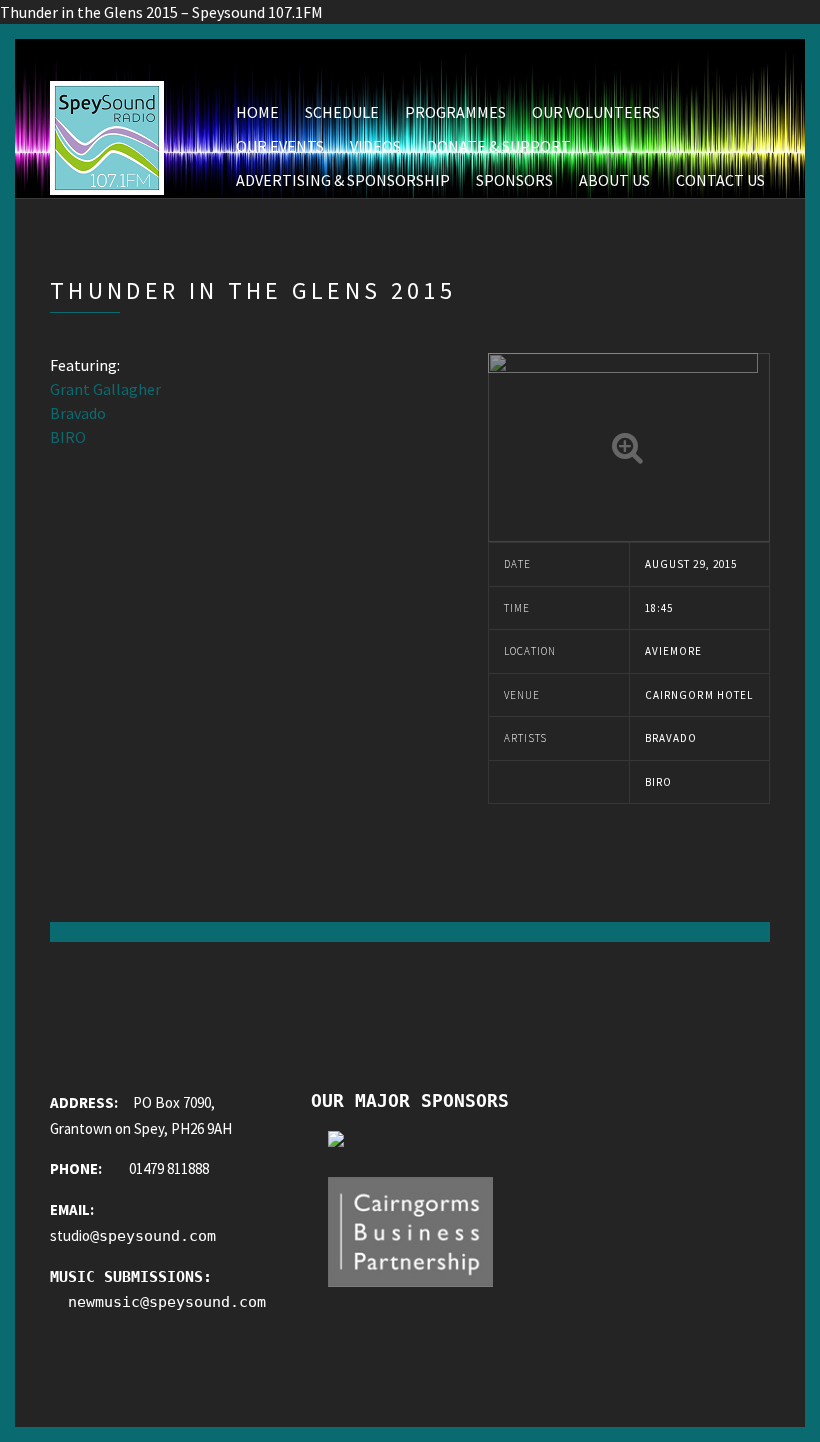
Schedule (342, 112)
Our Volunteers (596, 112)
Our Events (280, 146)
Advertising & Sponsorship (343, 180)
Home (257, 112)
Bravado (78, 413)
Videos (375, 146)
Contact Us (720, 180)
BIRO (68, 437)
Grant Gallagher (105, 389)
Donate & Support (499, 146)
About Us (614, 180)
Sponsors (514, 180)
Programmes (455, 112)
